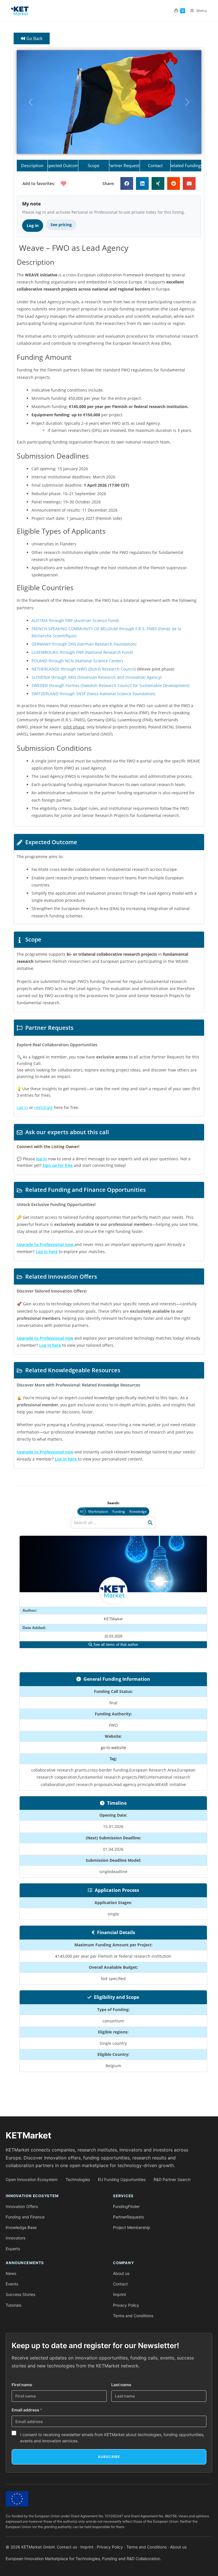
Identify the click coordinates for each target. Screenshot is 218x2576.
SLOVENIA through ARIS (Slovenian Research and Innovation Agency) (97, 677)
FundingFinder (126, 2206)
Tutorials (13, 2305)
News (11, 2273)
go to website (113, 1748)
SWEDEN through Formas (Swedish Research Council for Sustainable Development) (110, 685)
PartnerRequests (128, 2217)
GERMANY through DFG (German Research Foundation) (84, 644)
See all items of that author (115, 1645)
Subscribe (109, 2457)
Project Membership (132, 2227)
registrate (44, 1107)
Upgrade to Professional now (45, 1452)
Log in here (47, 1252)
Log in (33, 225)
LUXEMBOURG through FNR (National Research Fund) (82, 652)
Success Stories (20, 2294)
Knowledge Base (21, 2227)
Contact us (67, 2547)
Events (12, 2284)
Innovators (15, 2238)
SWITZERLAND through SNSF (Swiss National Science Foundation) (93, 694)
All (82, 1511)
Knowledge (138, 1511)
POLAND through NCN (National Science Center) (77, 661)
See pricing (61, 225)
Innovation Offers (22, 2206)
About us (121, 2273)
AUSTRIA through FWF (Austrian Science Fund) (75, 620)
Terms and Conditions (133, 2316)
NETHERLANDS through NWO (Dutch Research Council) (84, 669)
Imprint (120, 2294)
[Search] (150, 1523)
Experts (13, 2249)
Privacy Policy (126, 2305)
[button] (31, 102)
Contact (120, 2284)
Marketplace (98, 1511)
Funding (119, 1511)
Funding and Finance (25, 2217)
